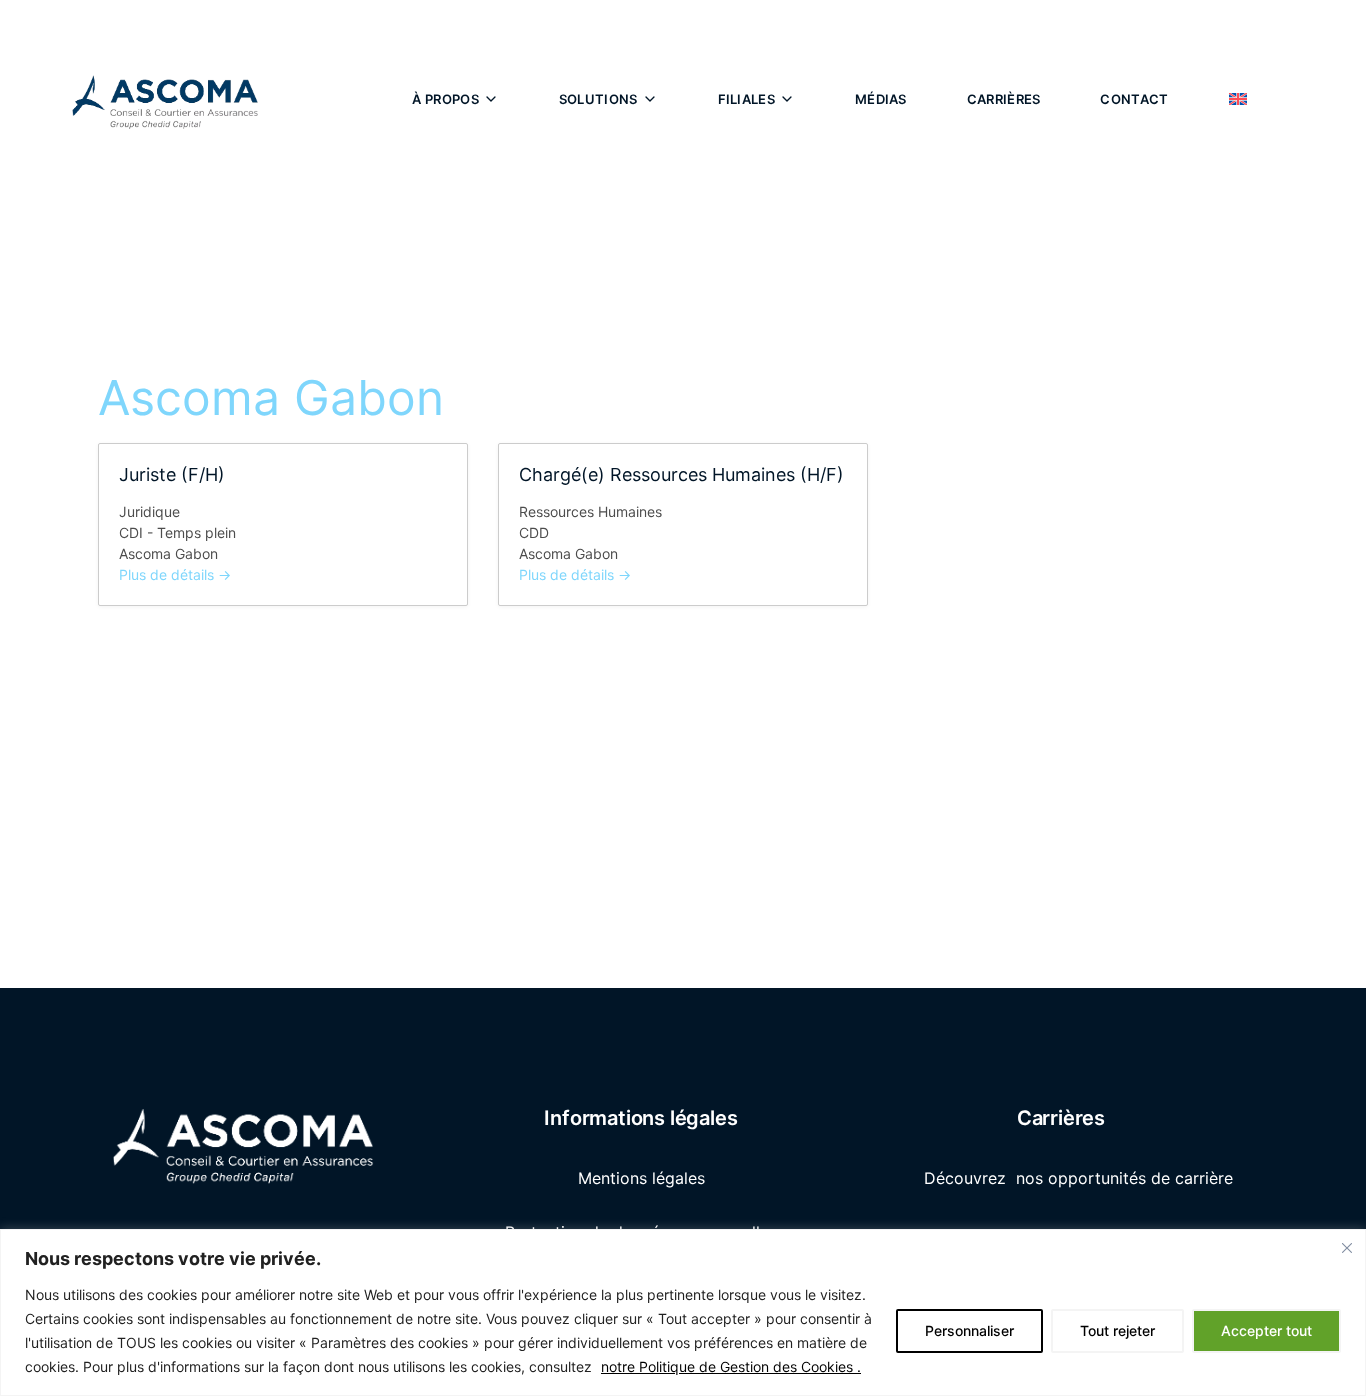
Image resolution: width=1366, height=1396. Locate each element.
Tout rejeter (1117, 1330)
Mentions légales (641, 1178)
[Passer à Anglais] (1238, 99)
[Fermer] (1347, 1248)
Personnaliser (969, 1330)
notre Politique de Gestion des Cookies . (731, 1366)
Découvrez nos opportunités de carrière (1081, 1178)
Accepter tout (1266, 1330)
